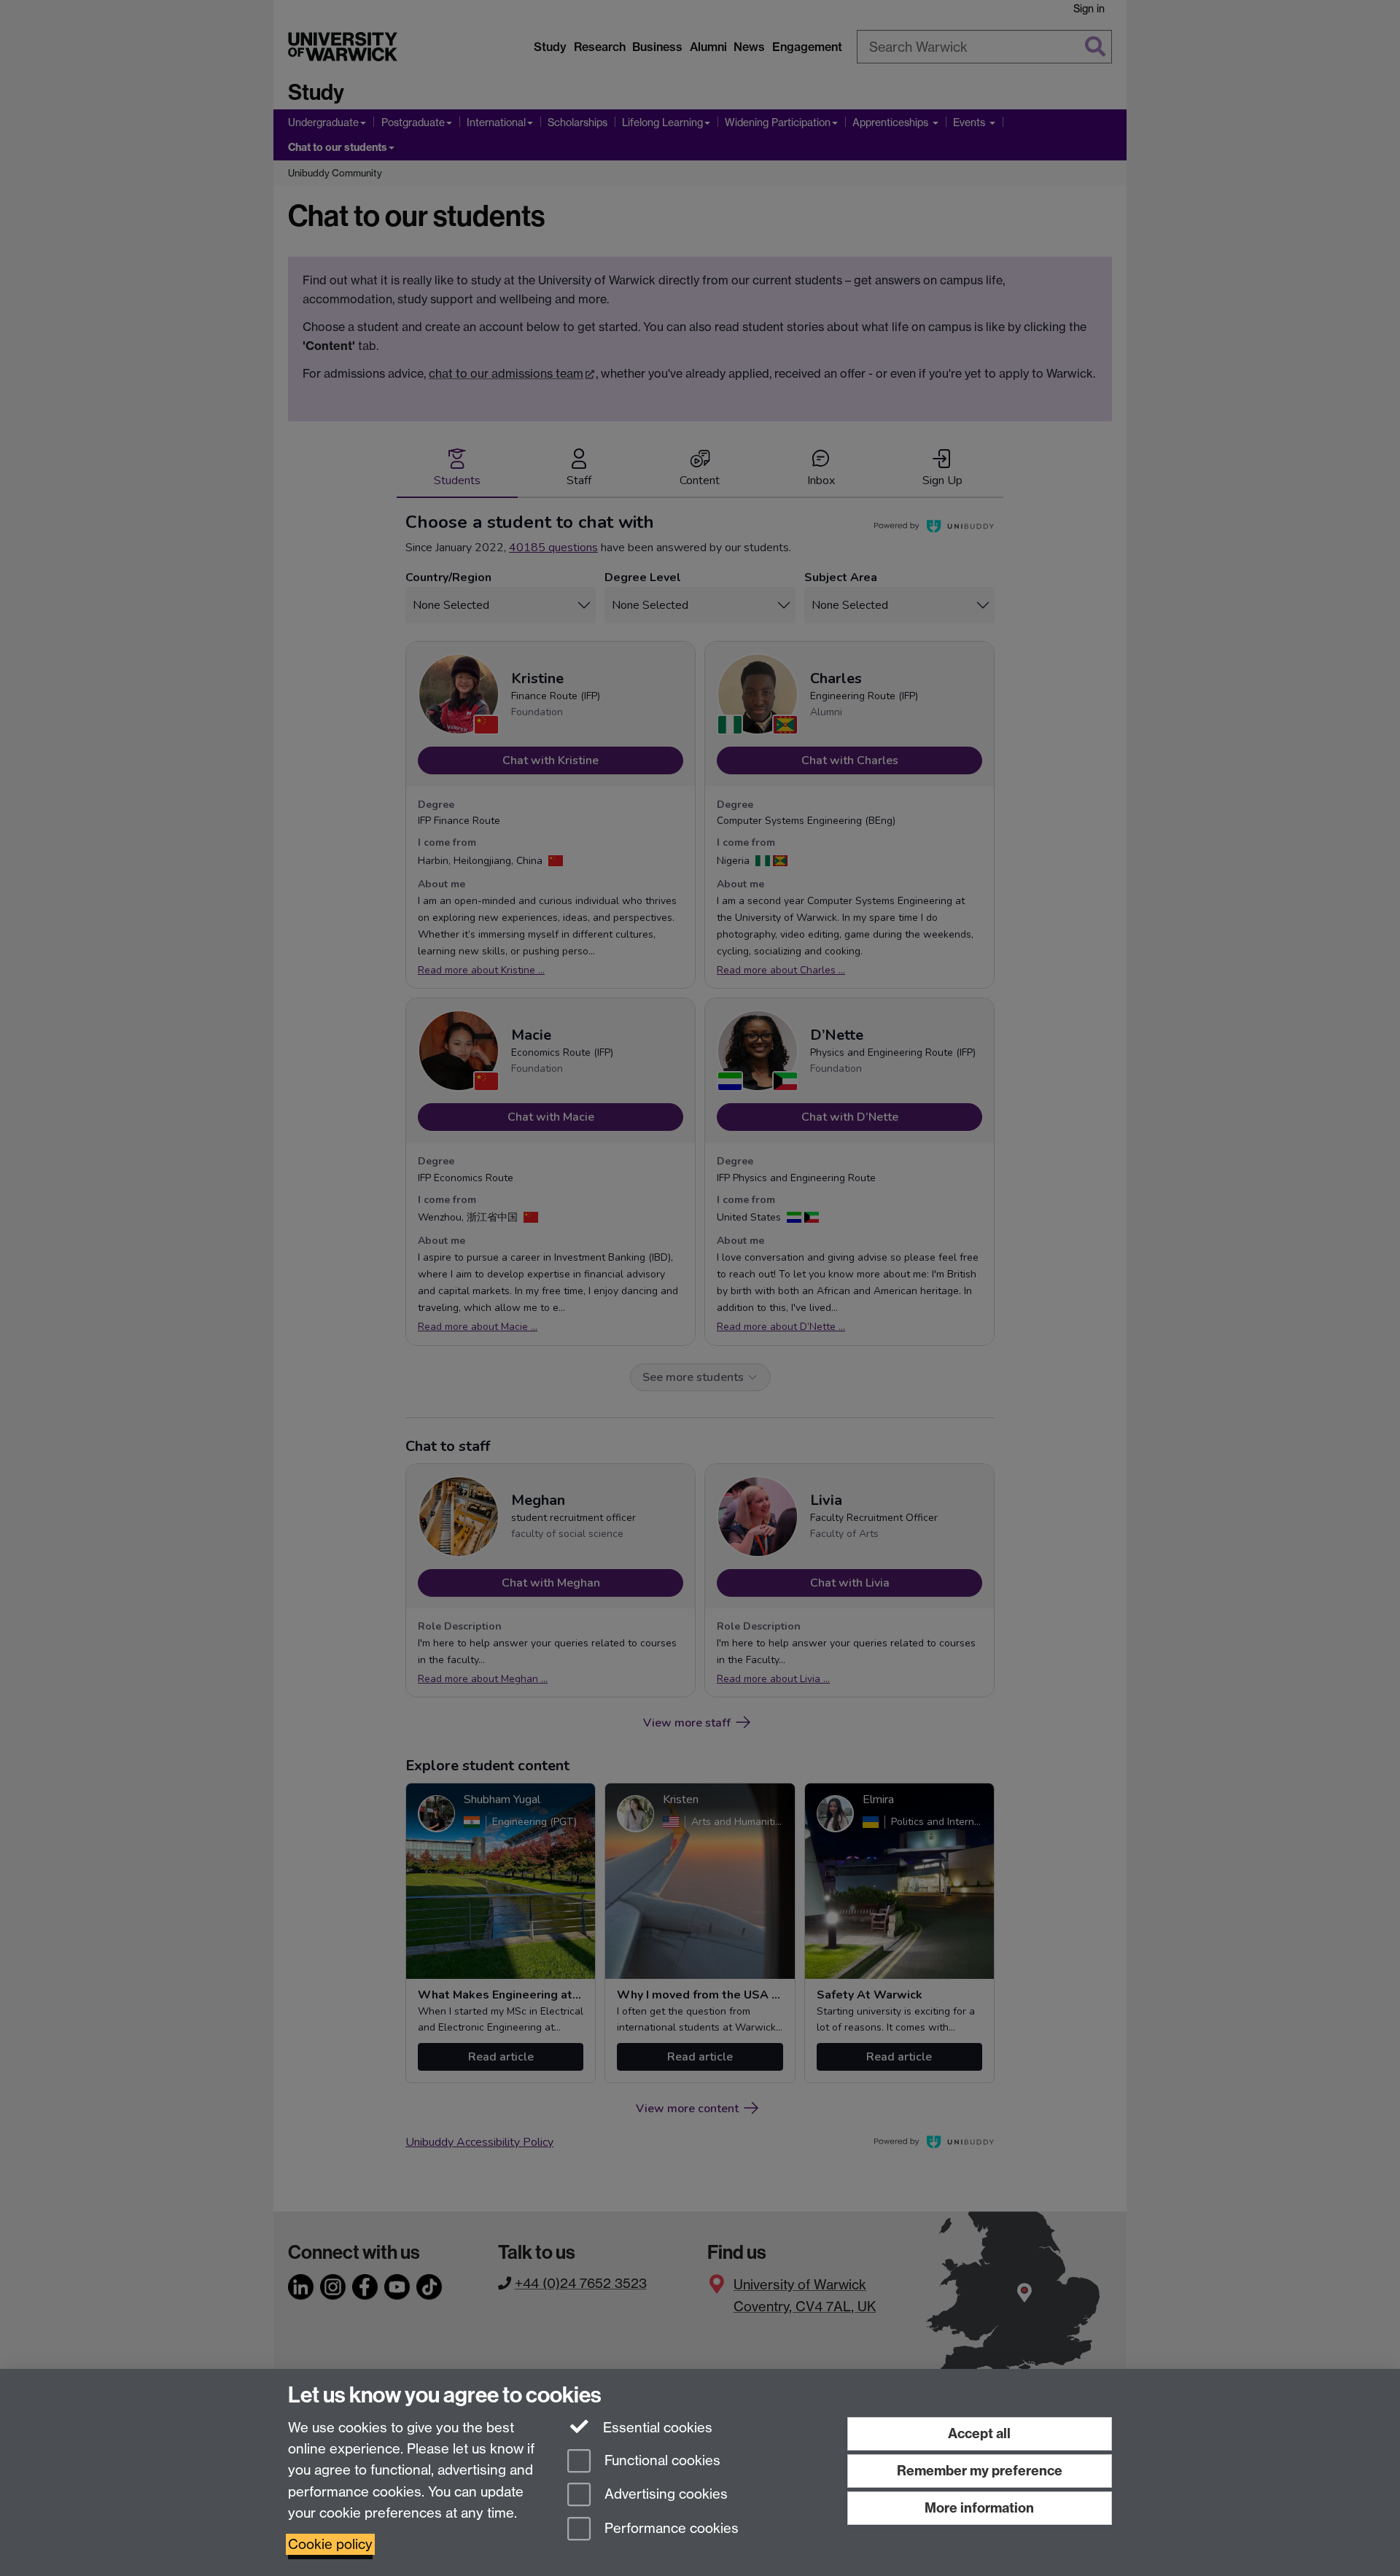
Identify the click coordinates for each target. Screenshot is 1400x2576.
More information (979, 2508)
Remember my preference (980, 2471)
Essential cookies (656, 2428)
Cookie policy (330, 2544)
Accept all (979, 2433)
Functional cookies (661, 2460)
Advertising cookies (664, 2495)
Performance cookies (670, 2529)
